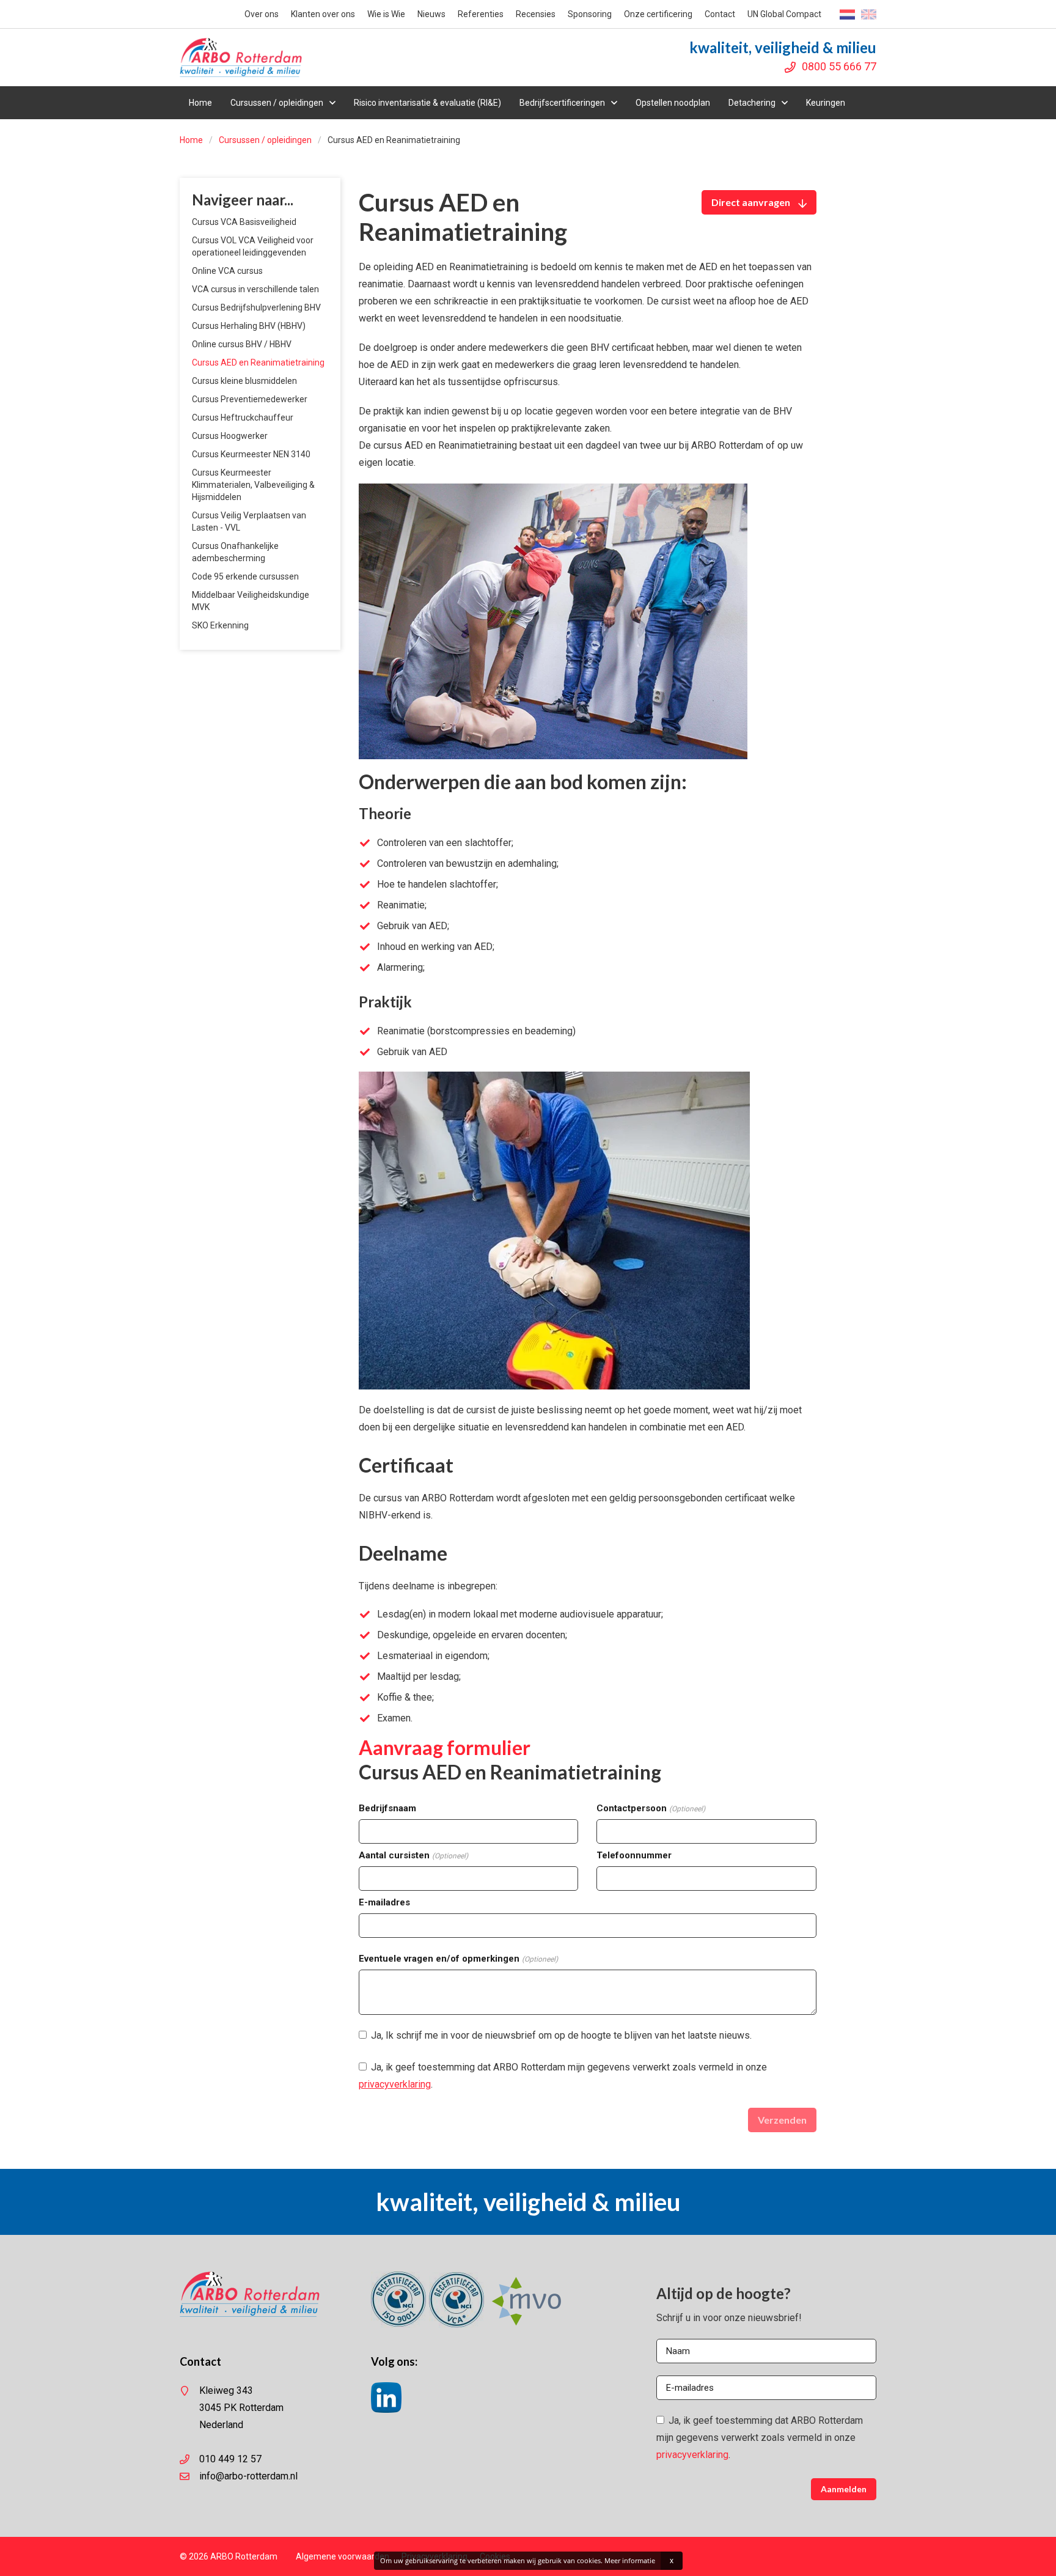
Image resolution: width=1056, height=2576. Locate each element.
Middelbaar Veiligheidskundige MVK (251, 601)
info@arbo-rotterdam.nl (248, 2476)
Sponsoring (590, 14)
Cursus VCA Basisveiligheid (244, 222)
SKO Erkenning (220, 625)
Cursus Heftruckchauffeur (243, 418)
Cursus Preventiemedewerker (250, 399)
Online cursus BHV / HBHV (242, 344)
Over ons (262, 14)
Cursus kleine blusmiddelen (244, 381)
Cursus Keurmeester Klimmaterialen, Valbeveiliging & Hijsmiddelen (253, 485)
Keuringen (826, 103)
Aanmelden (844, 2489)
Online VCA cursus (227, 271)
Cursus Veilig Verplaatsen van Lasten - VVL (249, 521)
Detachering (752, 103)
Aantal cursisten (413, 1855)
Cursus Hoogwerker (230, 436)
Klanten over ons (323, 14)
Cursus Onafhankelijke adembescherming (235, 552)
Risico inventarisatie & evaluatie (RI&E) (427, 103)
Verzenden (782, 2120)
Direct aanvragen (752, 202)
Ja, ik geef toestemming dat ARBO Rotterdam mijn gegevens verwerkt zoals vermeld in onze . (563, 2076)
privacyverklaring (395, 2084)
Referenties (481, 14)
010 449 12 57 (230, 2459)
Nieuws (431, 14)
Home (200, 103)
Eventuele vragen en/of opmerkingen (458, 1959)
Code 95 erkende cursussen (245, 576)
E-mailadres (384, 1902)
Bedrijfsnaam (387, 1808)
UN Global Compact (784, 14)
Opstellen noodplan (673, 103)
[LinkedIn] (386, 2409)
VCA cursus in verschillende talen (255, 289)
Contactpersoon (651, 1808)
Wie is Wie (386, 14)
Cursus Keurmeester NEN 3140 (251, 454)
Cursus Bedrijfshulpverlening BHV (256, 307)
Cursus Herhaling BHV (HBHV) (249, 326)
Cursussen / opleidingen (277, 103)
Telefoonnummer (634, 1855)
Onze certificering (658, 14)
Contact (720, 14)
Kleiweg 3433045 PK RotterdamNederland (241, 2408)
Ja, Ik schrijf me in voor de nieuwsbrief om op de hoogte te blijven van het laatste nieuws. (560, 2035)
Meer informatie (630, 2560)
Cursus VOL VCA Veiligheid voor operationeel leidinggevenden (253, 246)
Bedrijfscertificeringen (562, 103)
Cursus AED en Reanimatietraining (258, 362)
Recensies (536, 14)
